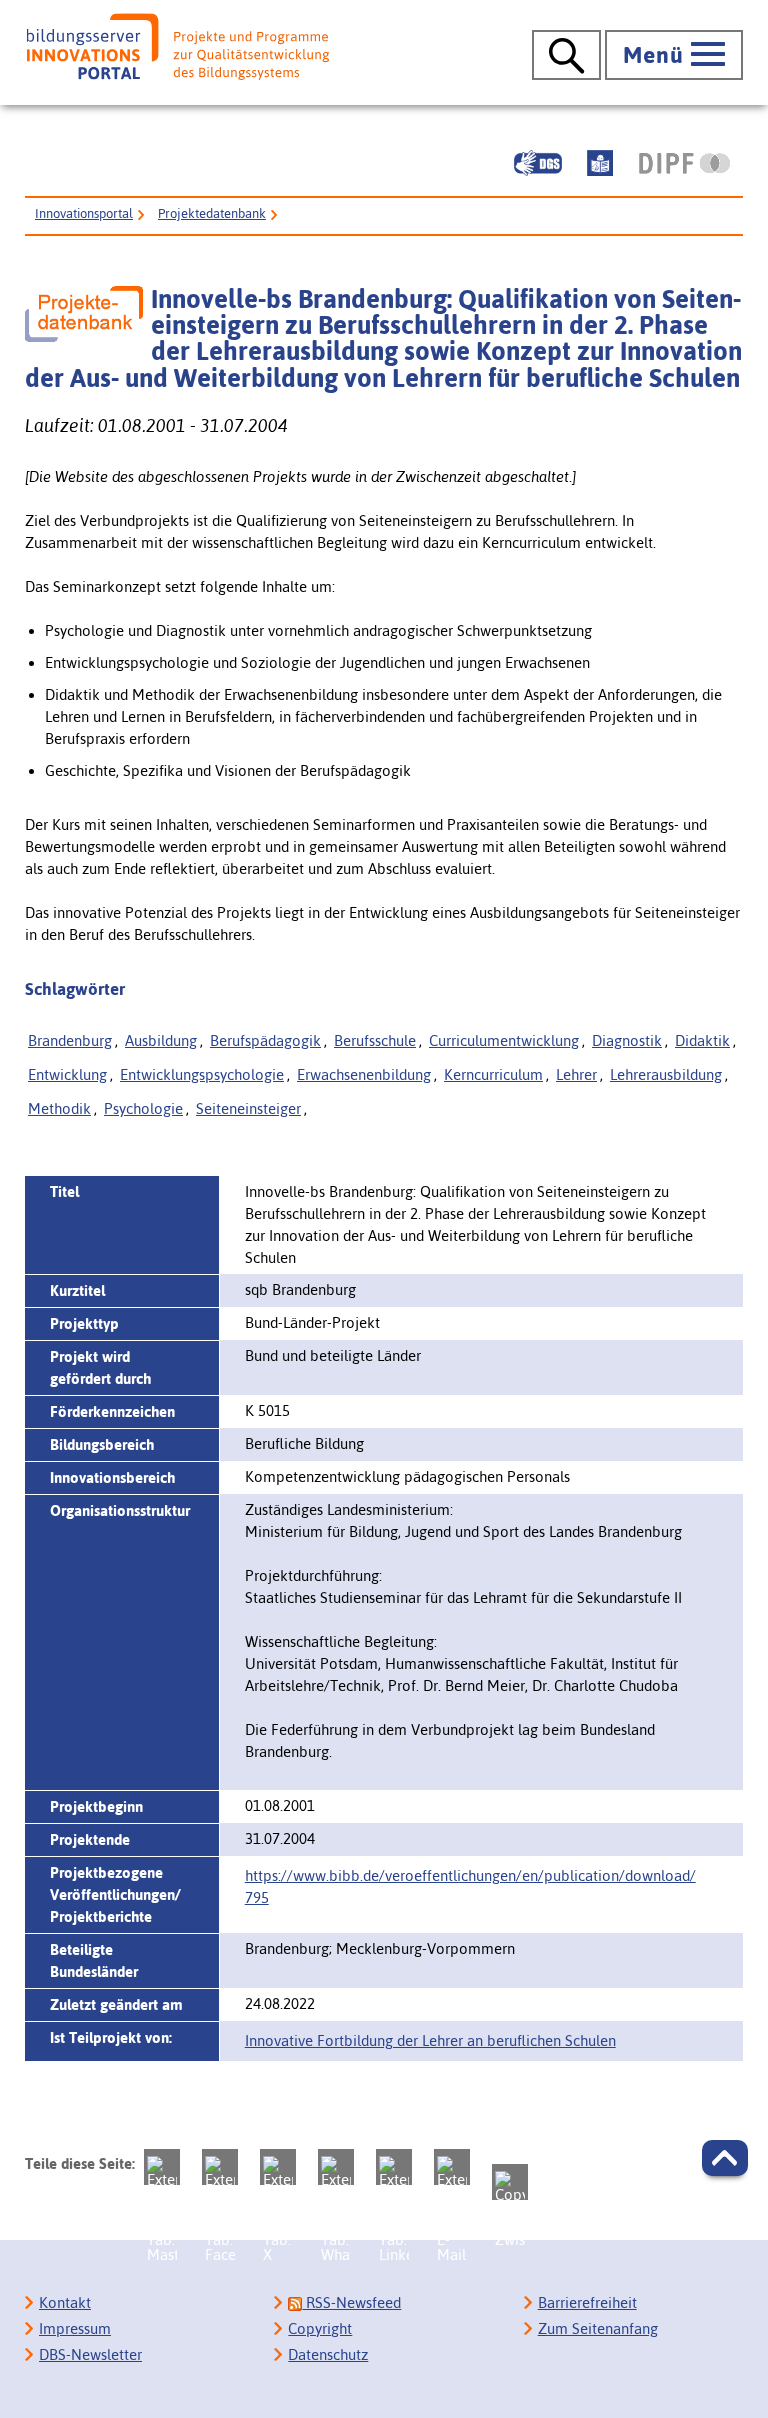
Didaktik (702, 1040)
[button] (725, 2158)
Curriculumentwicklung (504, 1040)
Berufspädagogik (265, 1040)
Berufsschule (375, 1040)
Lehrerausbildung (666, 1074)
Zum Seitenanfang (598, 2328)
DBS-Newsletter (90, 2354)
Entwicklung (67, 1074)
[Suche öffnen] (566, 55)
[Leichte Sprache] (600, 163)
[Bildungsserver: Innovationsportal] (178, 46)
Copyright (320, 2328)
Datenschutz (328, 2354)
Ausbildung (161, 1040)
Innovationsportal (84, 213)
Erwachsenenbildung (364, 1074)
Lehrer (576, 1074)
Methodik (59, 1108)
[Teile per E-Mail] (452, 2167)
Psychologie (143, 1108)
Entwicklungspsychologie (202, 1074)
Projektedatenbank (212, 213)
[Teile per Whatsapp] (336, 2167)
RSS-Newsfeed (351, 2302)
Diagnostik (627, 1040)
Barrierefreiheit (587, 2302)
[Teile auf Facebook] (220, 2167)
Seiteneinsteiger (248, 1108)
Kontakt (65, 2302)
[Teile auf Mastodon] (162, 2167)
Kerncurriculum (493, 1074)
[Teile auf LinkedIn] (394, 2167)
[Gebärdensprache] (538, 163)
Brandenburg (70, 1040)
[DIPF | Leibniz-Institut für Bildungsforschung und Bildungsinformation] (684, 163)
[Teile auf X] (278, 2167)
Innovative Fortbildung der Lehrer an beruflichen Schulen (430, 2040)
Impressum (75, 2328)
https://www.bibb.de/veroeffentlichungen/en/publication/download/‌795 (470, 1886)
